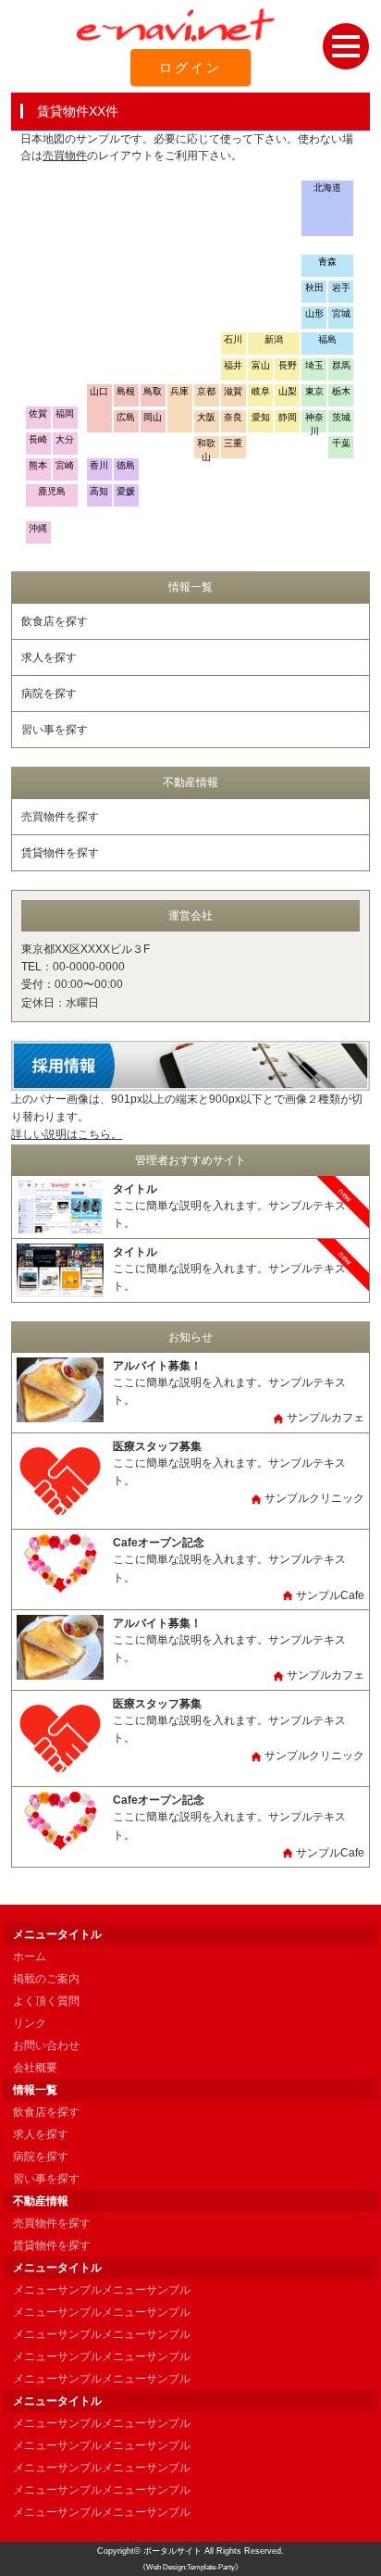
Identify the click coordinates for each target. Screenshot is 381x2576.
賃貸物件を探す (60, 853)
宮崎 (65, 465)
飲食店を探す (55, 621)
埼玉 (314, 365)
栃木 (341, 391)
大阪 (206, 417)
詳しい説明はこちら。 (67, 1134)
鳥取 (153, 391)
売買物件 (65, 156)
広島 (126, 417)
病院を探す (49, 694)
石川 (233, 339)
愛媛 (126, 491)
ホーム (30, 1957)
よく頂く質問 (46, 2001)
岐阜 (261, 391)
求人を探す (49, 657)
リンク (30, 2023)
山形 (314, 313)
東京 (314, 391)
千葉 (341, 443)
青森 (327, 262)
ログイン (190, 68)
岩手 (341, 288)
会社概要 (35, 2068)
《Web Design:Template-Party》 (190, 2567)
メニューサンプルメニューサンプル (102, 2290)
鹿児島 (52, 491)
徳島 (126, 465)
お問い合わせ (46, 2045)
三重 (233, 443)
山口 (99, 391)
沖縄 (38, 528)
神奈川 (314, 422)
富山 (261, 365)
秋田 (314, 288)
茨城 (341, 417)
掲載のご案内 (46, 1979)
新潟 (274, 339)
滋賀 (233, 391)
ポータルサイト (172, 2551)
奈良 (233, 417)
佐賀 (38, 413)
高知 (99, 491)
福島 (327, 339)
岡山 (153, 417)
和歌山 (206, 448)
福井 (233, 365)
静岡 (288, 417)
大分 (65, 439)
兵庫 (179, 391)
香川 (99, 465)
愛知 (261, 417)
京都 (206, 391)
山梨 (288, 391)
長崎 (38, 439)
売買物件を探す (60, 817)
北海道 (327, 188)
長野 (288, 365)
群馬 (341, 365)
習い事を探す (55, 730)
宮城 (341, 313)
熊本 (38, 465)
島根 (126, 391)
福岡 (65, 413)
